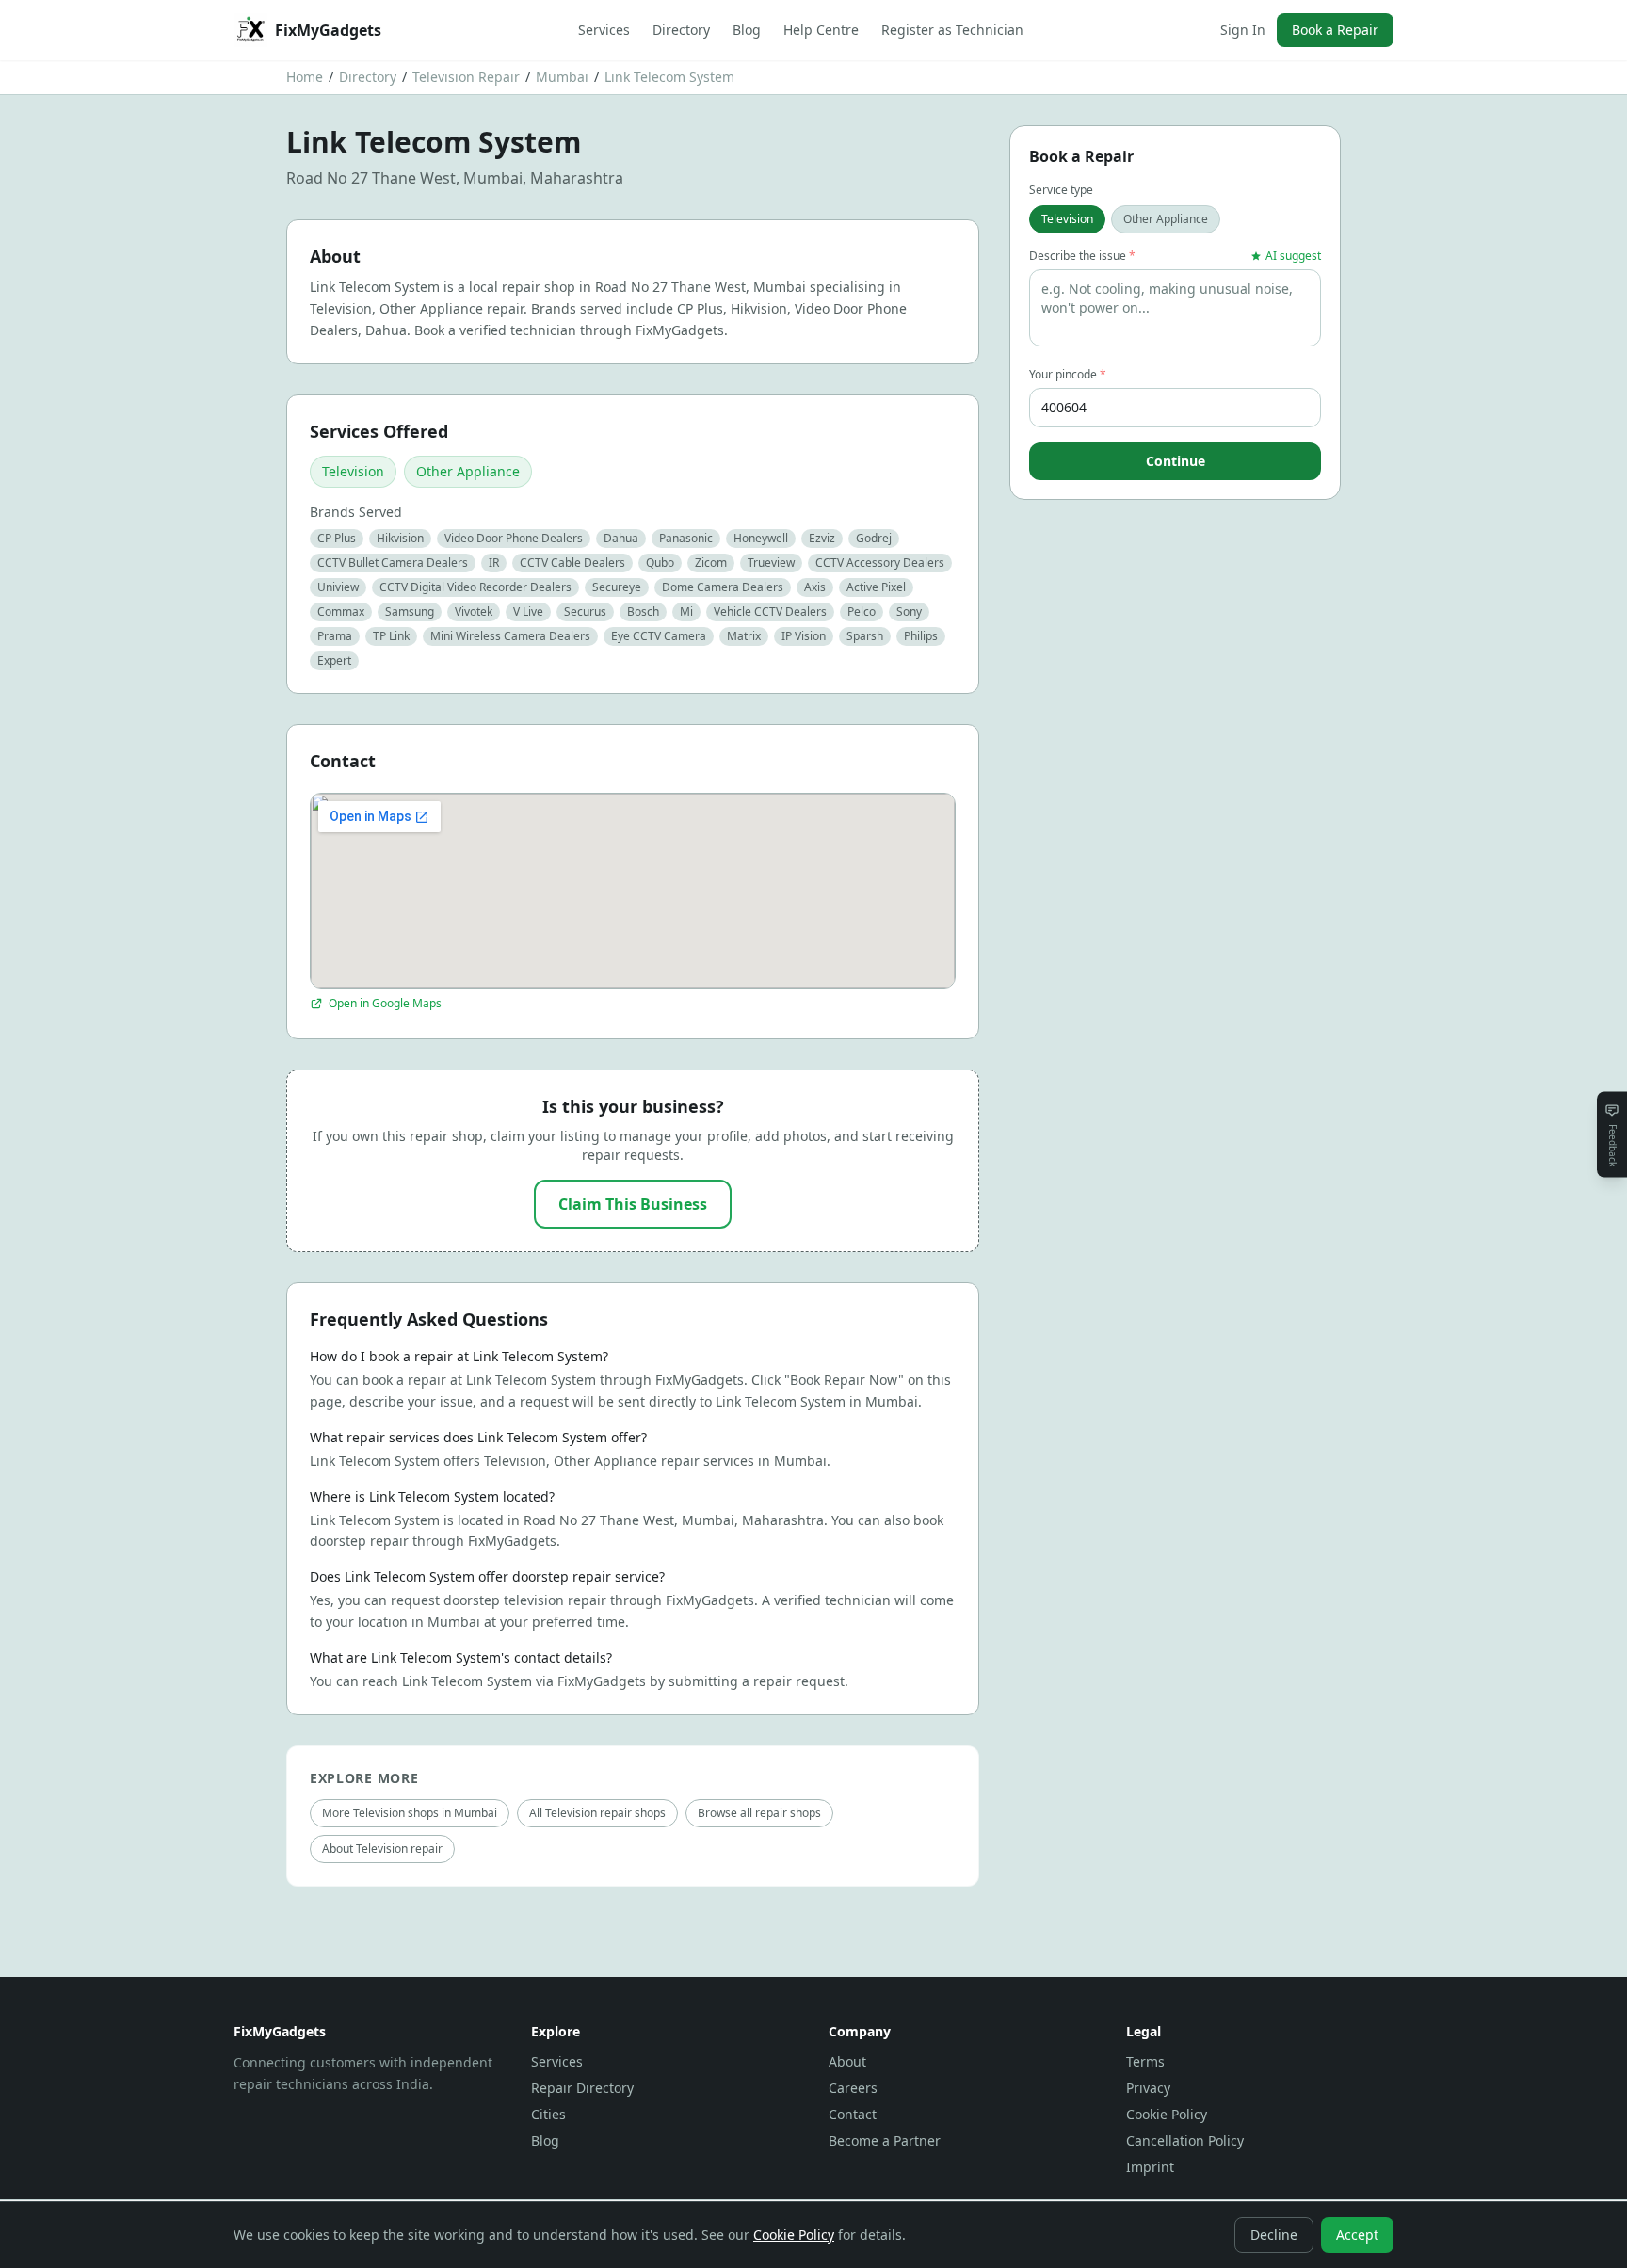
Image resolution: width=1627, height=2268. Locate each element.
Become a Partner (885, 2140)
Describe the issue (1082, 256)
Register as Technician (952, 30)
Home (305, 77)
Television (353, 471)
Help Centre (821, 30)
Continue (1176, 461)
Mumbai (562, 77)
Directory (681, 30)
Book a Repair (1335, 30)
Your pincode (1068, 375)
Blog (747, 30)
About (847, 2061)
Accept (1357, 2235)
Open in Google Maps (385, 1004)
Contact (853, 2114)
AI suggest (1293, 256)
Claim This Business (633, 1204)
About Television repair (382, 1849)
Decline (1274, 2235)
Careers (853, 2088)
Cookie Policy (1167, 2114)
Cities (548, 2114)
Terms (1145, 2061)
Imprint (1150, 2167)
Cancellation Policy (1185, 2140)
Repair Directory (582, 2088)
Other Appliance (468, 471)
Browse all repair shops (759, 1813)
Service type (1061, 190)
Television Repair (466, 77)
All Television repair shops (597, 1813)
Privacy (1148, 2088)
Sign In (1243, 30)
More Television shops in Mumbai (410, 1813)
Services (604, 30)
